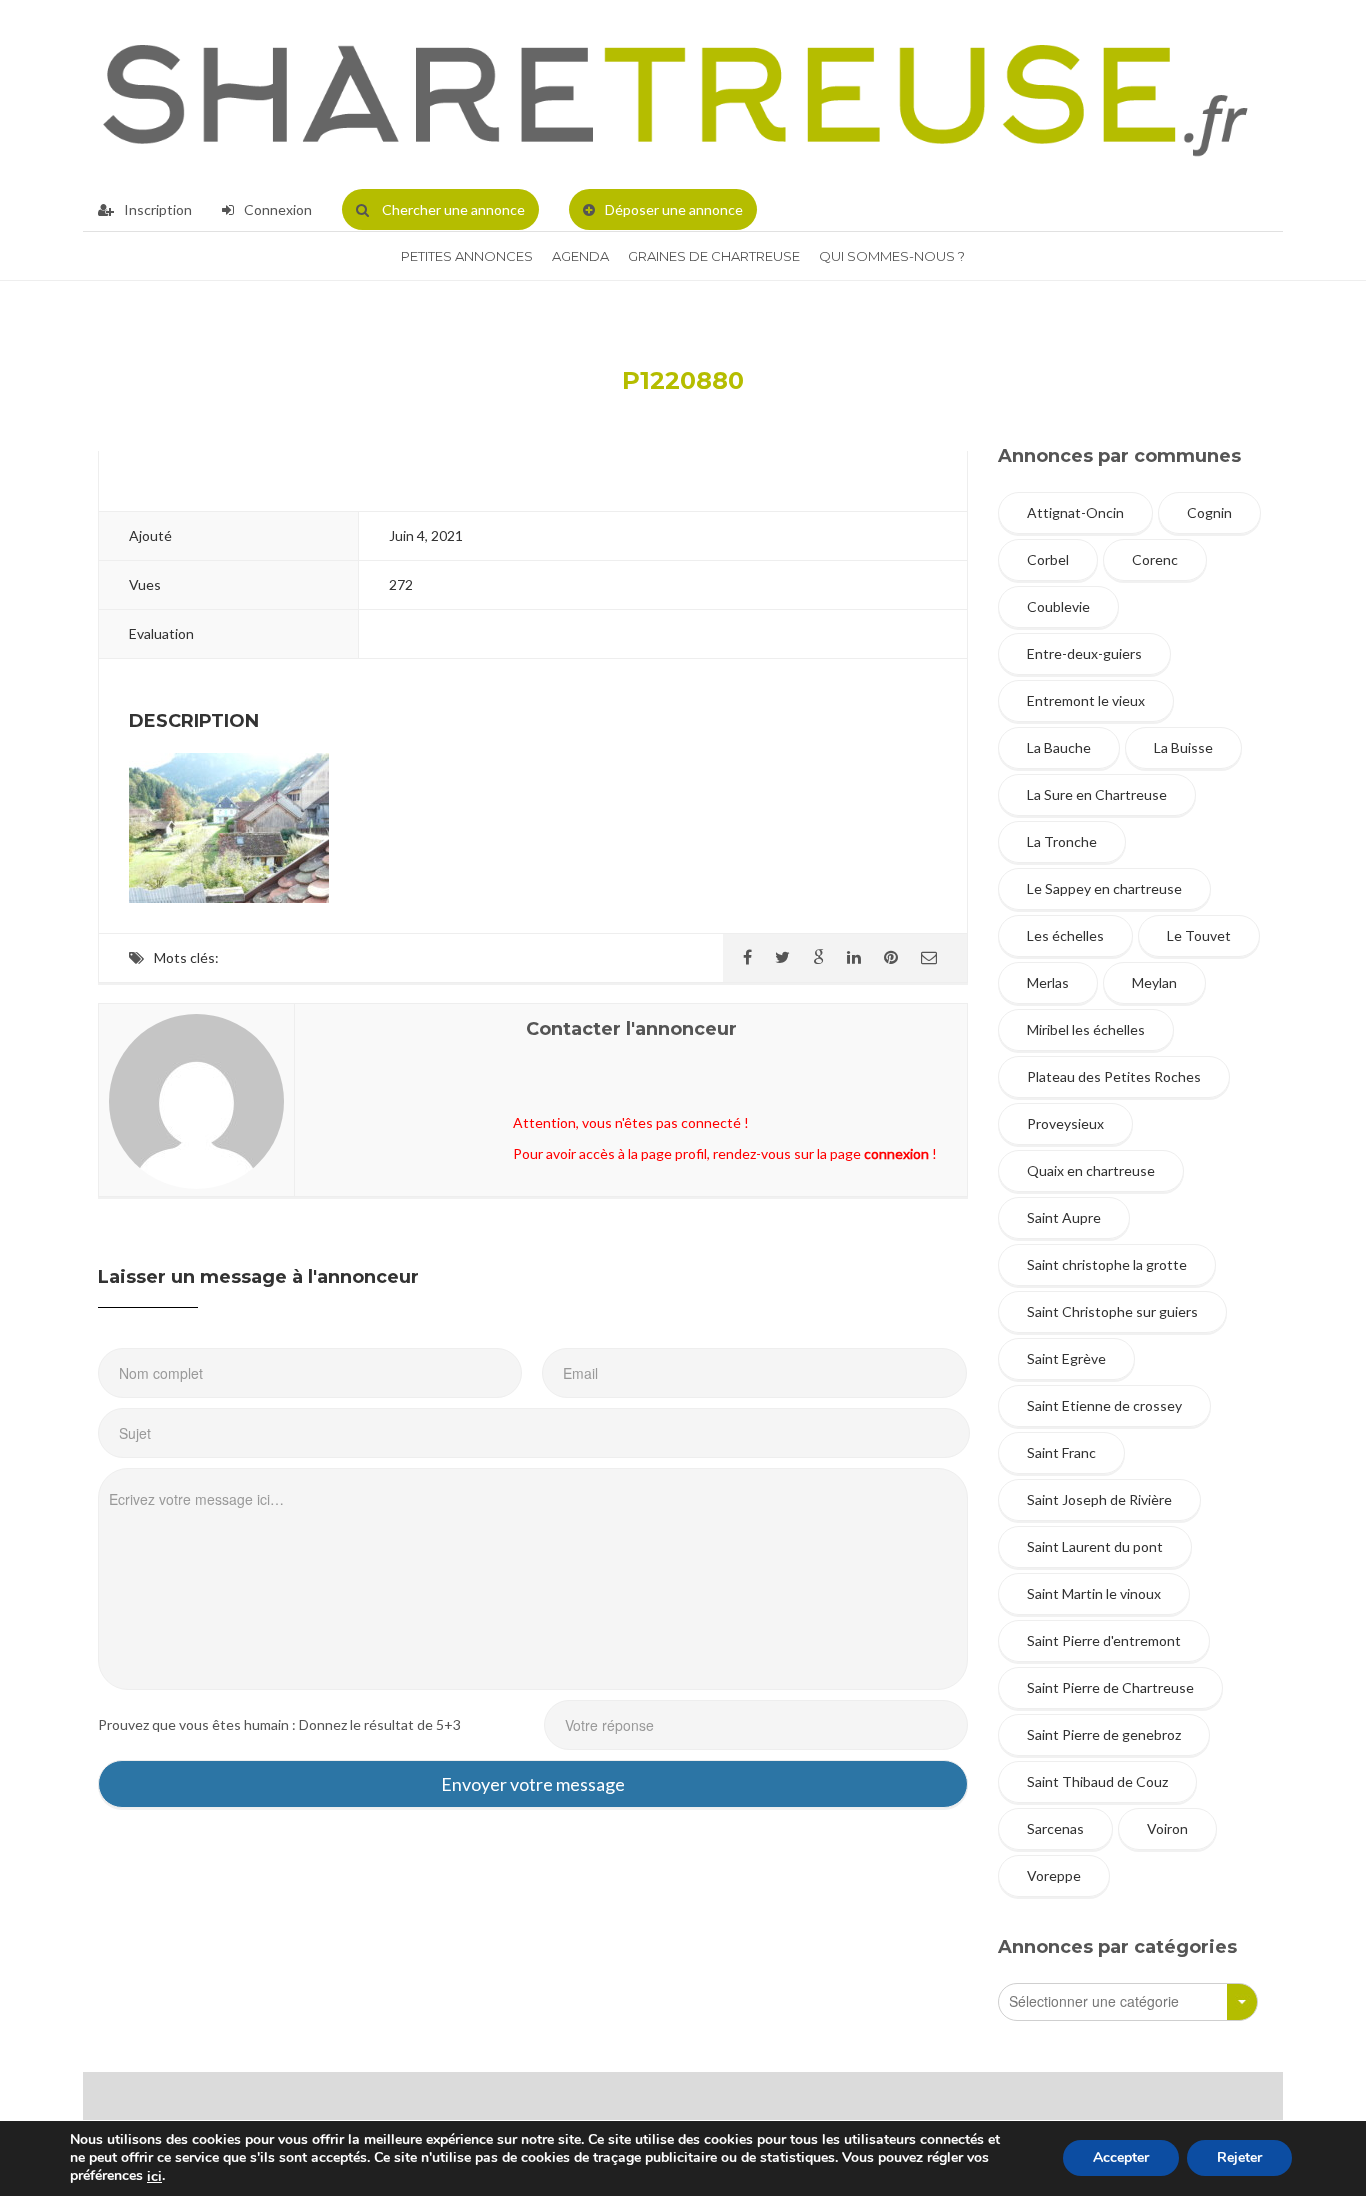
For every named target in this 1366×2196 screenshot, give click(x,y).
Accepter (1121, 2158)
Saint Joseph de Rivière (1099, 1499)
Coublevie (1058, 606)
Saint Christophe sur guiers (1112, 1311)
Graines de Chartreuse (714, 256)
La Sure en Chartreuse (1097, 794)
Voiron (1167, 1828)
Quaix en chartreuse (1091, 1170)
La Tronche (1062, 841)
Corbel (1048, 559)
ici (154, 2177)
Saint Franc (1061, 1452)
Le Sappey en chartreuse (1104, 888)
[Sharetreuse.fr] (675, 94)
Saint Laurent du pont (1095, 1546)
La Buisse (1183, 747)
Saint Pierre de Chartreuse (1110, 1687)
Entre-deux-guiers (1084, 653)
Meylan (1154, 982)
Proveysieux (1065, 1123)
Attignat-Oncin (1075, 512)
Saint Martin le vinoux (1094, 1593)
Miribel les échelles (1086, 1029)
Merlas (1048, 982)
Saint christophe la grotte (1107, 1264)
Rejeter (1239, 2158)
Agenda (580, 256)
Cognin (1209, 512)
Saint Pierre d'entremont (1104, 1640)
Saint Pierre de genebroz (1104, 1734)
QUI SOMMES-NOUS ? (892, 256)
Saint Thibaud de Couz (1097, 1781)
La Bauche (1059, 747)
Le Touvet (1199, 935)
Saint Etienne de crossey (1104, 1405)
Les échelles (1065, 935)
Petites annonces (467, 256)
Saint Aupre (1064, 1217)
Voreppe (1054, 1875)
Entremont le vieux (1086, 700)
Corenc (1155, 559)
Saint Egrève (1066, 1358)
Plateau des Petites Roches (1114, 1076)
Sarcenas (1055, 1828)
